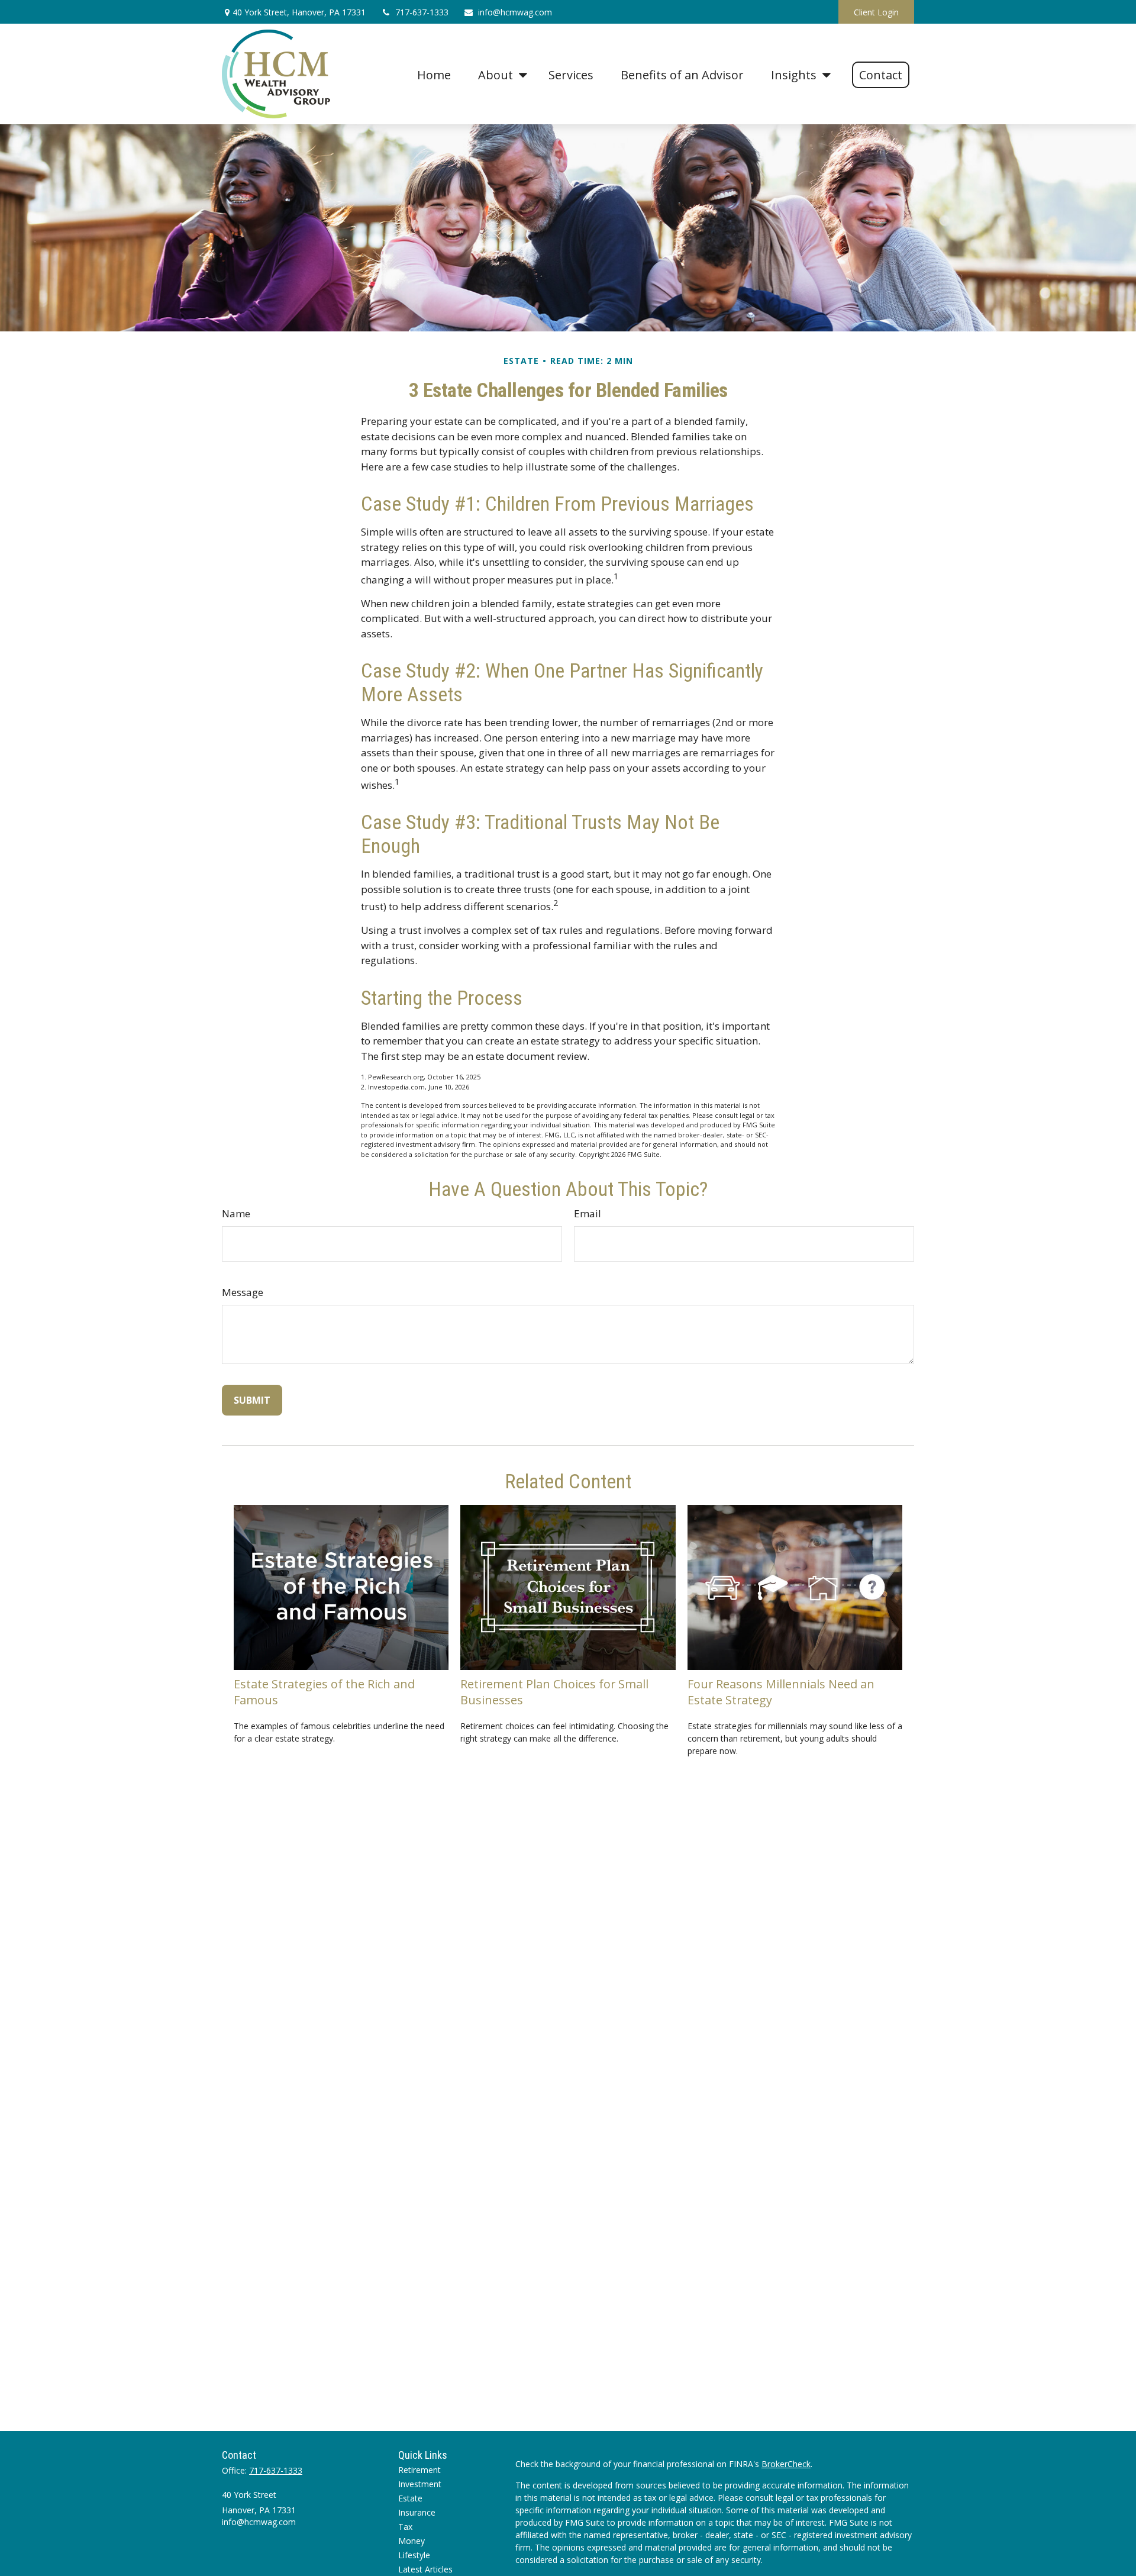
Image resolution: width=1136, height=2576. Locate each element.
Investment (420, 2484)
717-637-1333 (422, 12)
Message (243, 1292)
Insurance (417, 2512)
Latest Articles (425, 2569)
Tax (405, 2527)
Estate (410, 2498)
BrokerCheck (786, 2464)
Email (588, 1213)
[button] (434, 74)
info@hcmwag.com (515, 12)
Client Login (876, 12)
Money (412, 2541)
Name (236, 1213)
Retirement (419, 2470)
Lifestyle (414, 2555)
